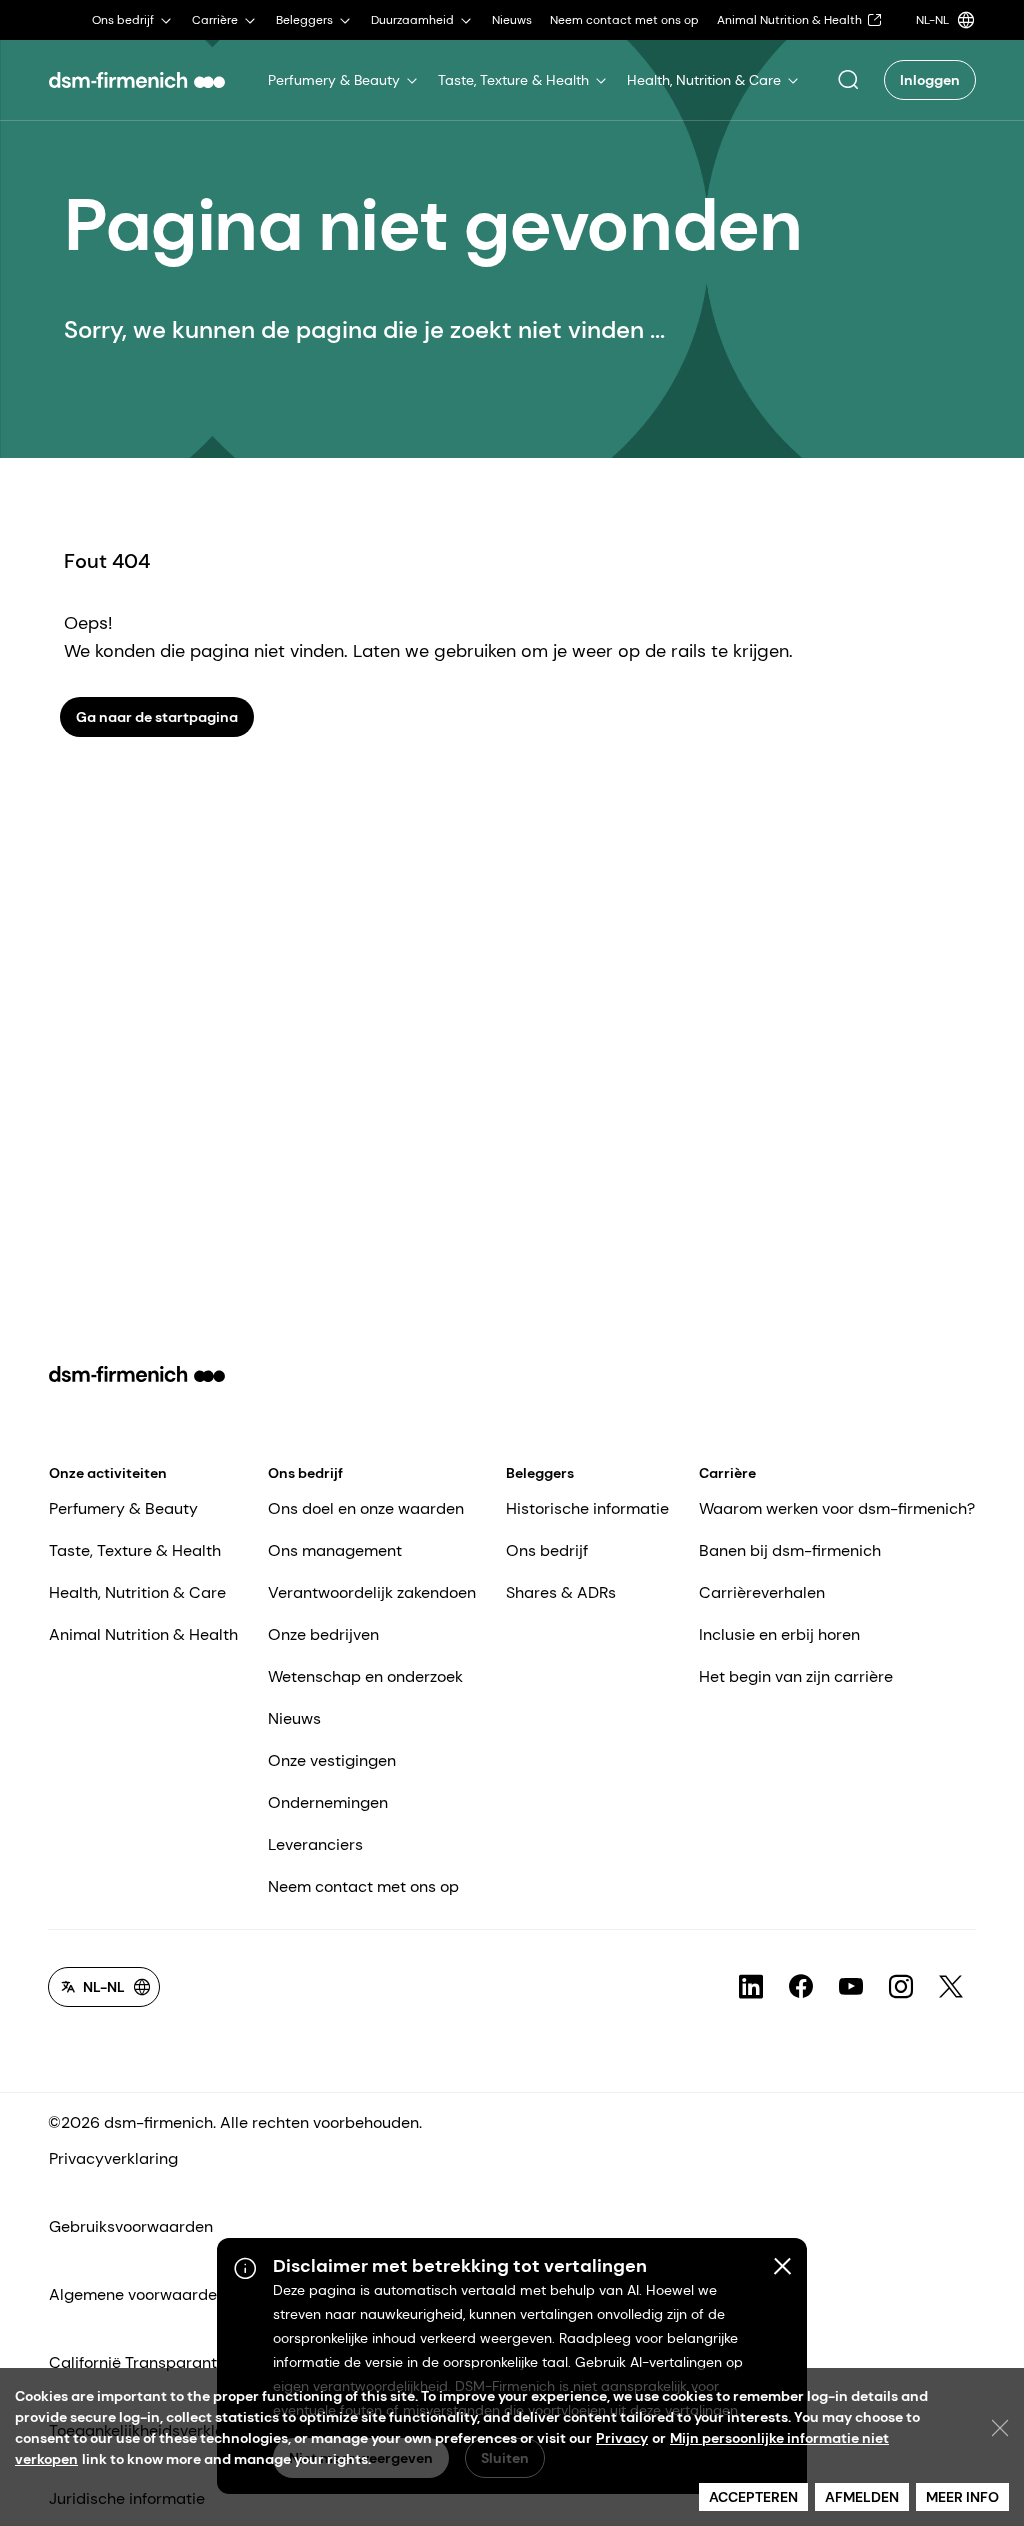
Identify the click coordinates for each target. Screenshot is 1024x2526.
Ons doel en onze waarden (366, 1508)
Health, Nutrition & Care (137, 1592)
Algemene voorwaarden (137, 2294)
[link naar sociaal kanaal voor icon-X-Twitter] (951, 1987)
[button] (848, 80)
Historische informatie (587, 1508)
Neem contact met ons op (363, 1886)
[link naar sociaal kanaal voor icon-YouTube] (851, 1987)
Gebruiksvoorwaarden (131, 2226)
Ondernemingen (328, 1802)
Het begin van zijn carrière (796, 1676)
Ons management (335, 1550)
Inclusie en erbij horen (779, 1634)
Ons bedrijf (305, 1473)
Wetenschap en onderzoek (365, 1676)
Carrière (727, 1473)
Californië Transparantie (139, 2362)
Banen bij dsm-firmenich (790, 1550)
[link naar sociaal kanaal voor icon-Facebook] (801, 1987)
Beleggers (540, 1473)
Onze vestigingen (332, 1760)
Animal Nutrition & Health (143, 1634)
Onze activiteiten (108, 1473)
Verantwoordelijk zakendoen (372, 1592)
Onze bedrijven (323, 1634)
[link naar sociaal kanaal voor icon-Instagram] (901, 1987)
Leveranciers (315, 1844)
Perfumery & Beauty (123, 1508)
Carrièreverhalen (762, 1592)
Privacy (622, 2438)
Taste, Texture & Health (135, 1550)
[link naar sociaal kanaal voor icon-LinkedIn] (751, 1987)
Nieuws (294, 1718)
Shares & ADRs (561, 1592)
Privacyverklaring (113, 2158)
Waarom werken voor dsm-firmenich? (837, 1508)
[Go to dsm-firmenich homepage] (137, 80)
